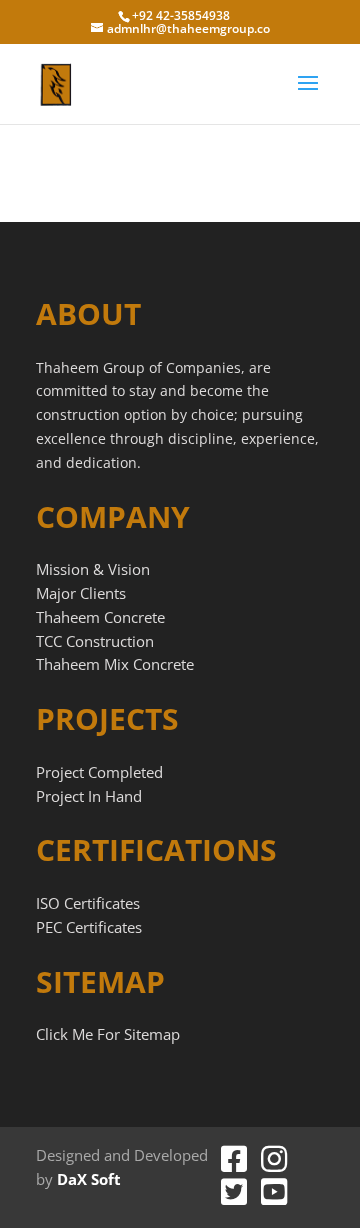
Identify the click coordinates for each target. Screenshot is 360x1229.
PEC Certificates (89, 927)
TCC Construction (95, 641)
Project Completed (99, 772)
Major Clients (81, 593)
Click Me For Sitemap (108, 1034)
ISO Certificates (88, 903)
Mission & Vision (93, 569)
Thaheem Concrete (100, 617)
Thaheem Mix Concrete (115, 664)
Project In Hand (89, 796)
